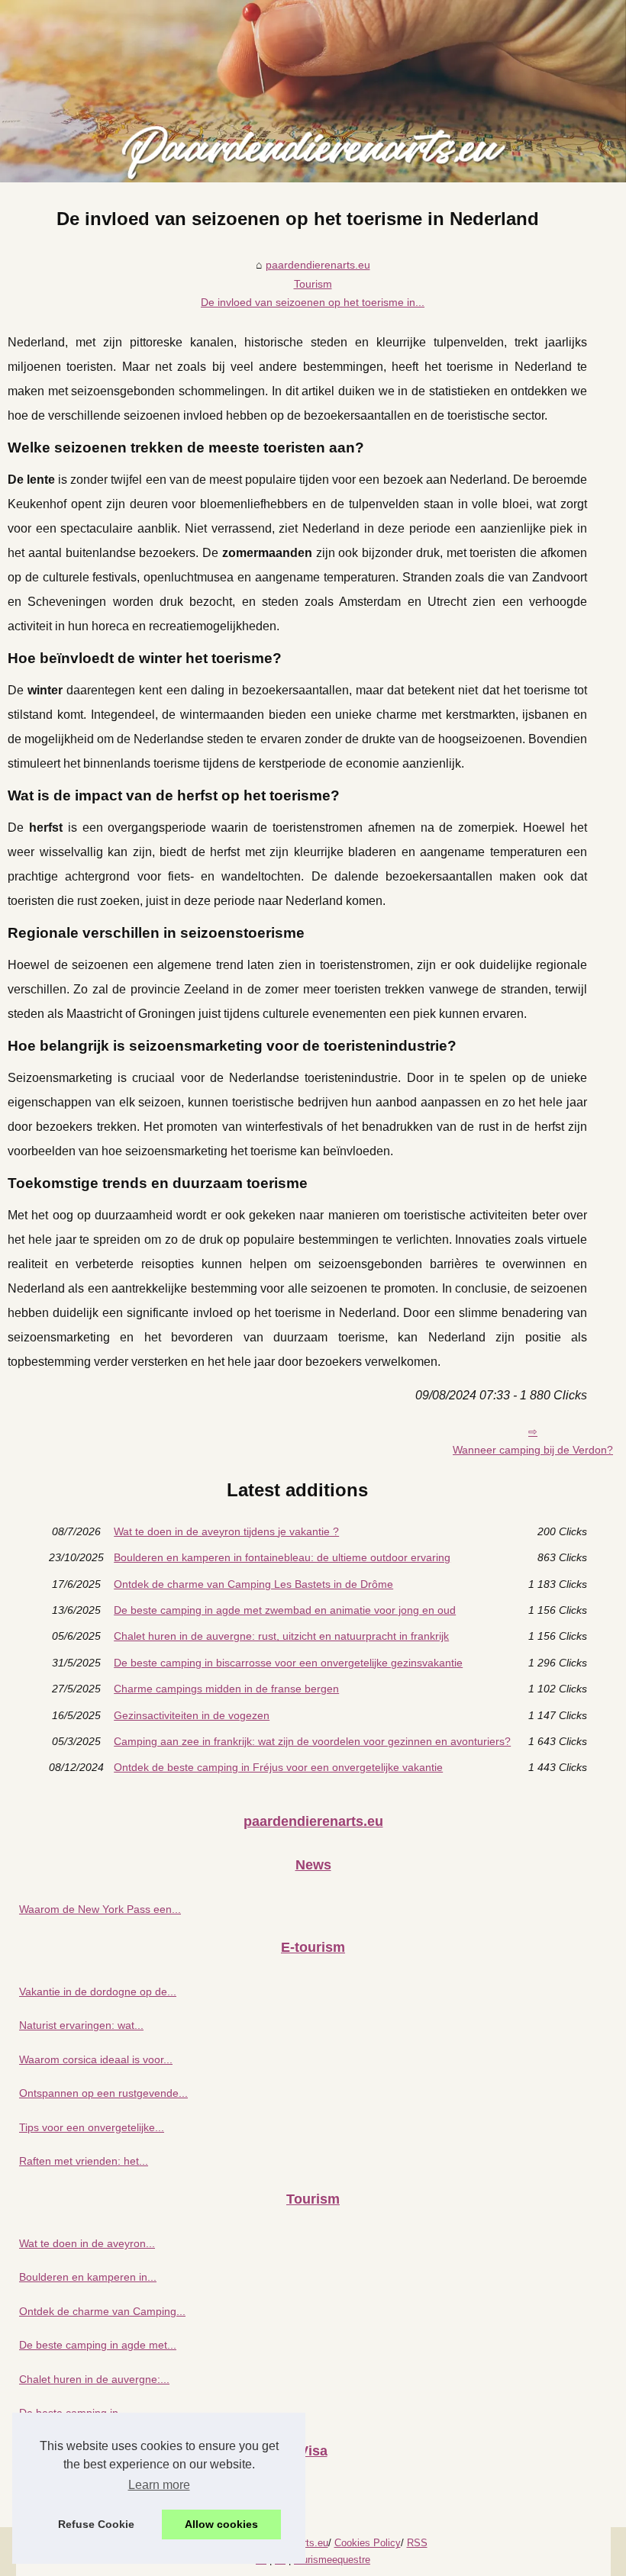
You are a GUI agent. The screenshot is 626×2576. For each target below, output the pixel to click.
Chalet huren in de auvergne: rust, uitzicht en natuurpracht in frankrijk (281, 1636)
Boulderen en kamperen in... (88, 2277)
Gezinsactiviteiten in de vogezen (192, 1715)
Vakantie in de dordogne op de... (98, 1992)
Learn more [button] (159, 2485)
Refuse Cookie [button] (96, 2524)
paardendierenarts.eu (318, 265)
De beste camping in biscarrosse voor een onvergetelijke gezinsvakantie (288, 1663)
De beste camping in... (73, 2413)
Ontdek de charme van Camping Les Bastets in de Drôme (253, 1584)
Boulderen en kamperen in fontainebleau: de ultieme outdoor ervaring (282, 1557)
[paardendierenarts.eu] (313, 91)
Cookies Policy (368, 2543)
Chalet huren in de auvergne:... (94, 2379)
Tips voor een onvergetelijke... (92, 2127)
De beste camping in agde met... (98, 2345)
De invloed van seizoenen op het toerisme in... (313, 302)
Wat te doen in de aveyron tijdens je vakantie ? (226, 1531)
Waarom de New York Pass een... (100, 1909)
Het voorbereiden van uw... (84, 2495)
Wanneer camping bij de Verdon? (533, 1450)
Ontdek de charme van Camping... (102, 2311)
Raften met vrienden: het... (84, 2161)
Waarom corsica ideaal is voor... (96, 2059)
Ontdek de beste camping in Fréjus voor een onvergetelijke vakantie (278, 1767)
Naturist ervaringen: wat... (81, 2025)
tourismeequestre (332, 2560)
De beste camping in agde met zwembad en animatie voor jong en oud (285, 1610)
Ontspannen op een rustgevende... (103, 2093)
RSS (417, 2543)
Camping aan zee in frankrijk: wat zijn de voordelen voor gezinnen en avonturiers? (312, 1741)
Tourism (313, 284)
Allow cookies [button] (221, 2524)
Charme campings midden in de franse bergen (226, 1689)
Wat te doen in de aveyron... (87, 2243)
